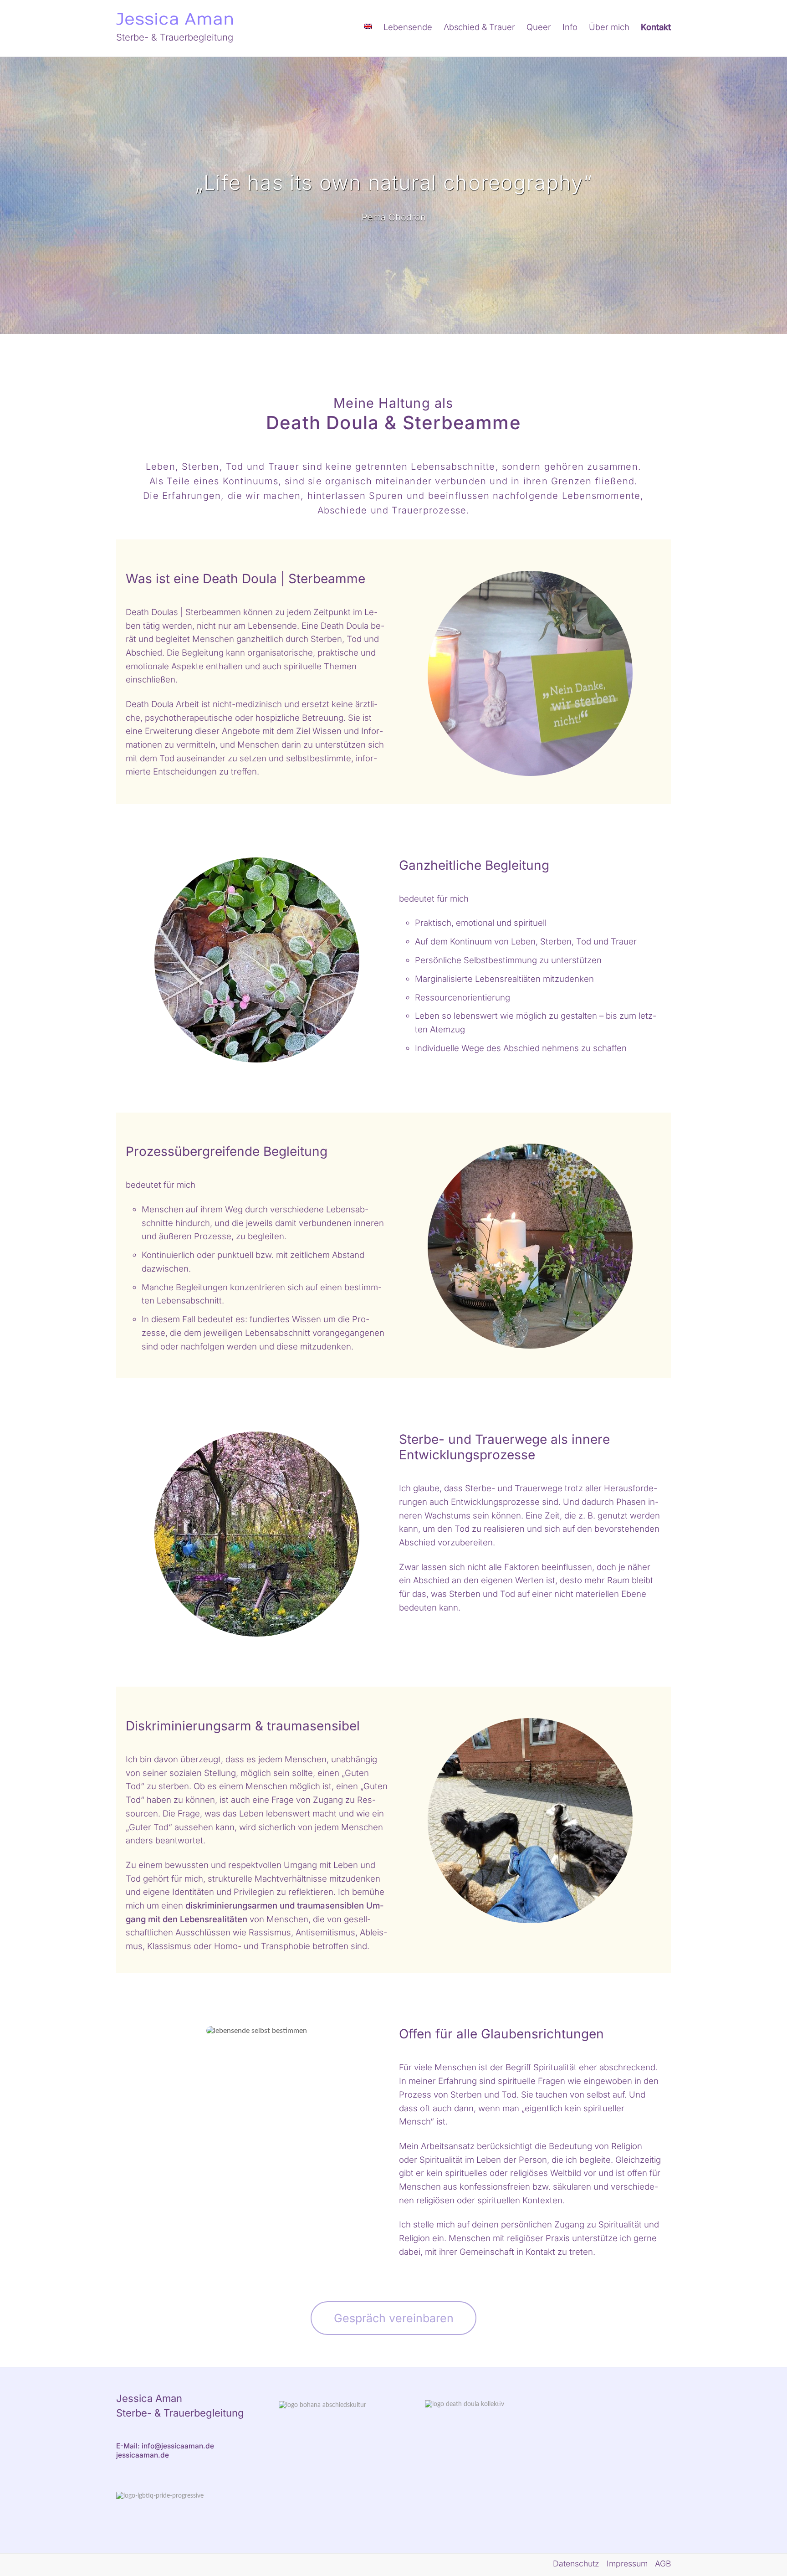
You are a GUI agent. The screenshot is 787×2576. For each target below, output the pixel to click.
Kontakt (656, 27)
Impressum (627, 2563)
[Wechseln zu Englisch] (368, 28)
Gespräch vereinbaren (394, 2318)
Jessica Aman (175, 19)
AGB (663, 2563)
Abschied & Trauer (479, 27)
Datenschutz (576, 2563)
